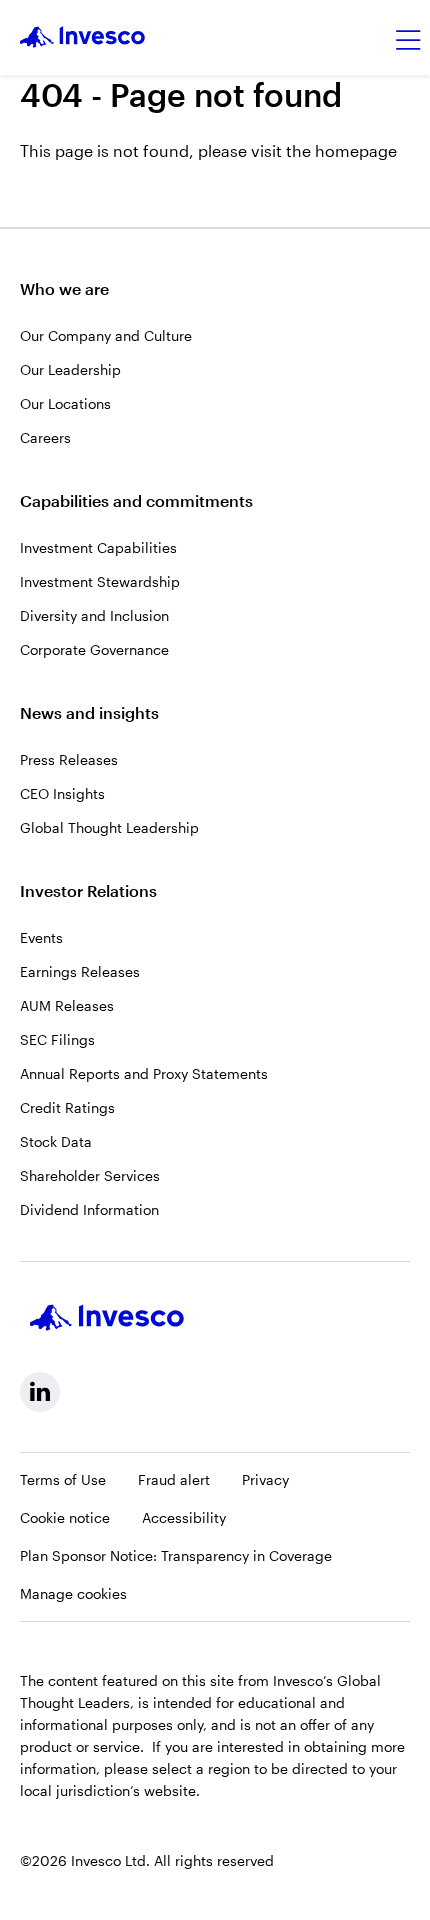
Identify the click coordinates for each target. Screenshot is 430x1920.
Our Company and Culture (106, 335)
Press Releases (69, 759)
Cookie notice (65, 1517)
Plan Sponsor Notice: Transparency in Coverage (176, 1555)
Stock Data (56, 1141)
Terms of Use (63, 1479)
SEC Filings (57, 1039)
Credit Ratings (67, 1107)
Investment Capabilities (98, 547)
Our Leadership (70, 369)
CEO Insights (62, 793)
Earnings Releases (80, 971)
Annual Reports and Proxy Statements (144, 1073)
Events (41, 937)
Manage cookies (73, 1593)
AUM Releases (67, 1005)
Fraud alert (174, 1479)
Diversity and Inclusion (94, 615)
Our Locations (65, 403)
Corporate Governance (94, 649)
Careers (45, 437)
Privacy (265, 1479)
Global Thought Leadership (109, 827)
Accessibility (184, 1517)
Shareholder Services (90, 1175)
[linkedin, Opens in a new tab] (40, 1392)
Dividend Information (89, 1209)
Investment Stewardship (100, 581)
